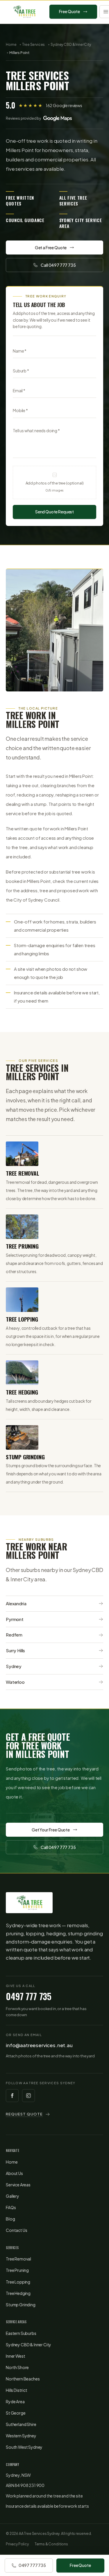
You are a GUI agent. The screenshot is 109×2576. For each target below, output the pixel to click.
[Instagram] (28, 2096)
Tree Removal (18, 2259)
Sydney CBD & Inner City (71, 45)
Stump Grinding (21, 2305)
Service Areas (18, 2185)
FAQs (11, 2207)
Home (11, 45)
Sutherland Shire (21, 2424)
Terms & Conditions (51, 2544)
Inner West (15, 2356)
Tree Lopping (18, 2282)
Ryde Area (15, 2401)
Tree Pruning (17, 2270)
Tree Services (33, 45)
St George (16, 2413)
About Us (14, 2173)
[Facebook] (12, 2096)
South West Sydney (24, 2447)
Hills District (17, 2390)
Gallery (12, 2196)
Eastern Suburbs (21, 2333)
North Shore (17, 2367)
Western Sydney (21, 2436)
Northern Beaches (23, 2379)
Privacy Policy (17, 2544)
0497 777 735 (29, 1996)
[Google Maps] (58, 118)
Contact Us (16, 2230)
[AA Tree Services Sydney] (24, 12)
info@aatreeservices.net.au (39, 2045)
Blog (10, 2219)
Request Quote (24, 2114)
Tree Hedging (18, 2293)
